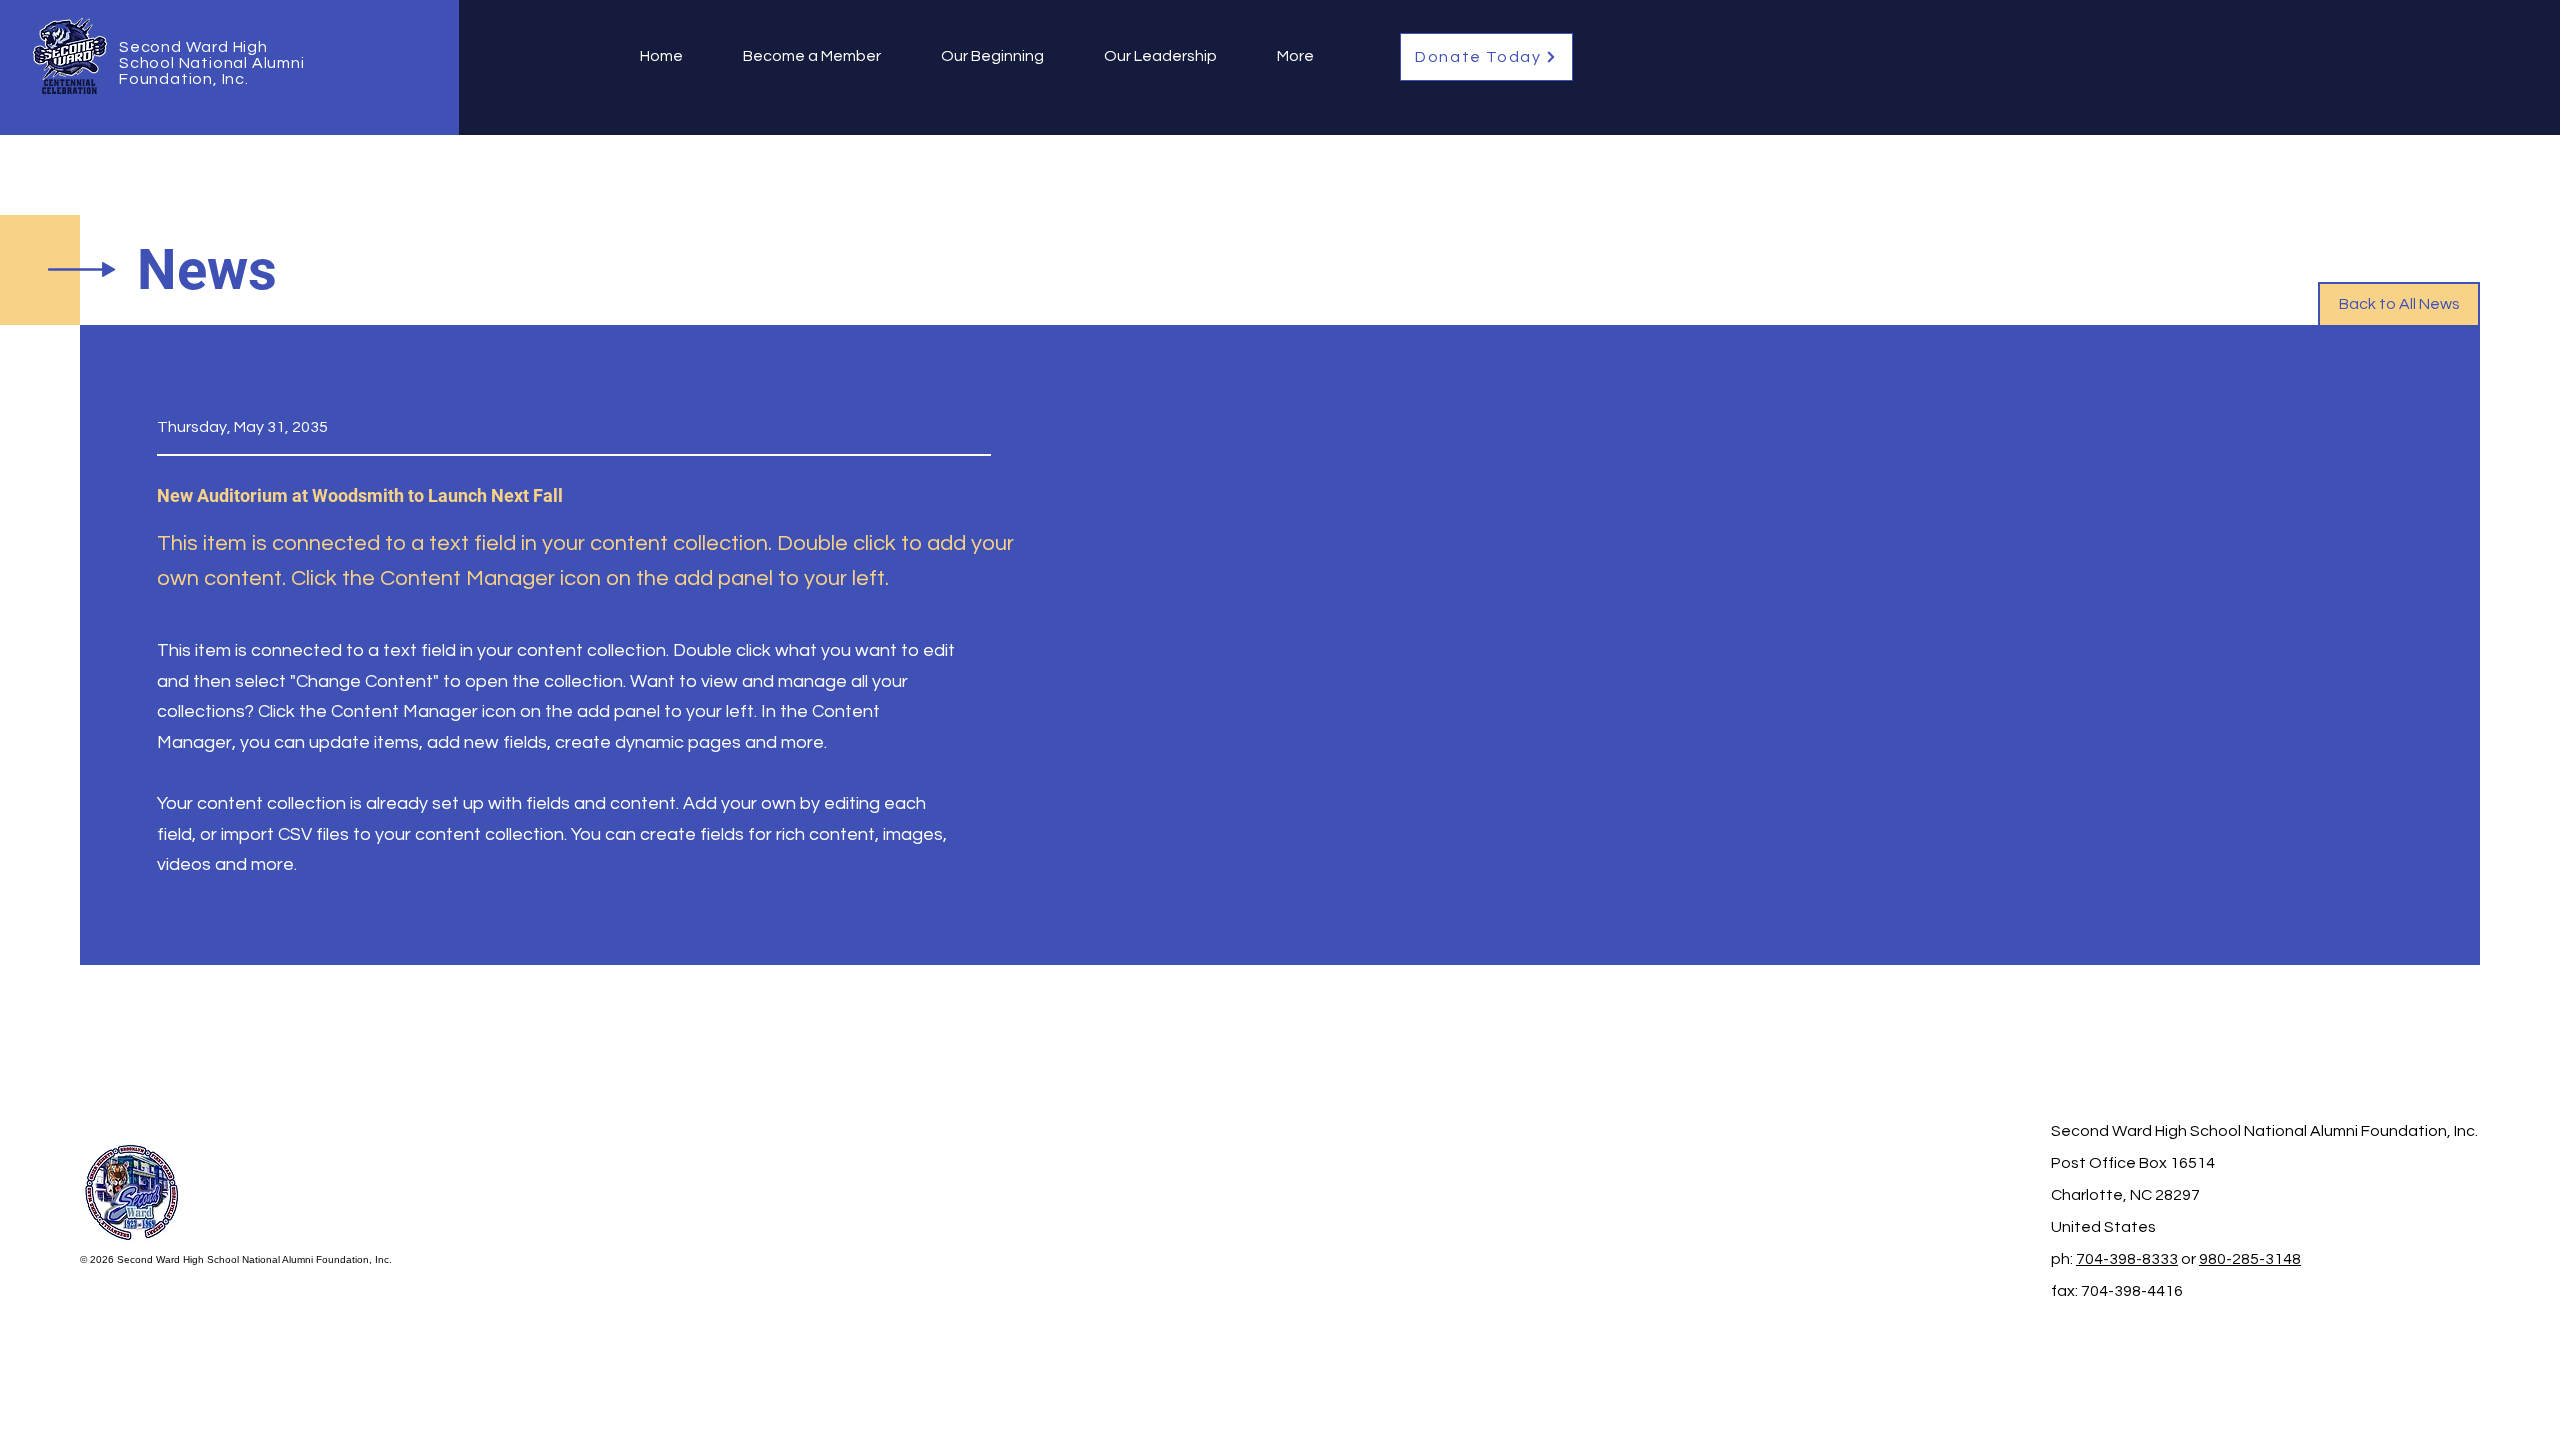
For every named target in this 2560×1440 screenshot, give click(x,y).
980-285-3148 (2250, 1259)
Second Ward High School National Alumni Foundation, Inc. (212, 63)
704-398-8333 (2127, 1259)
